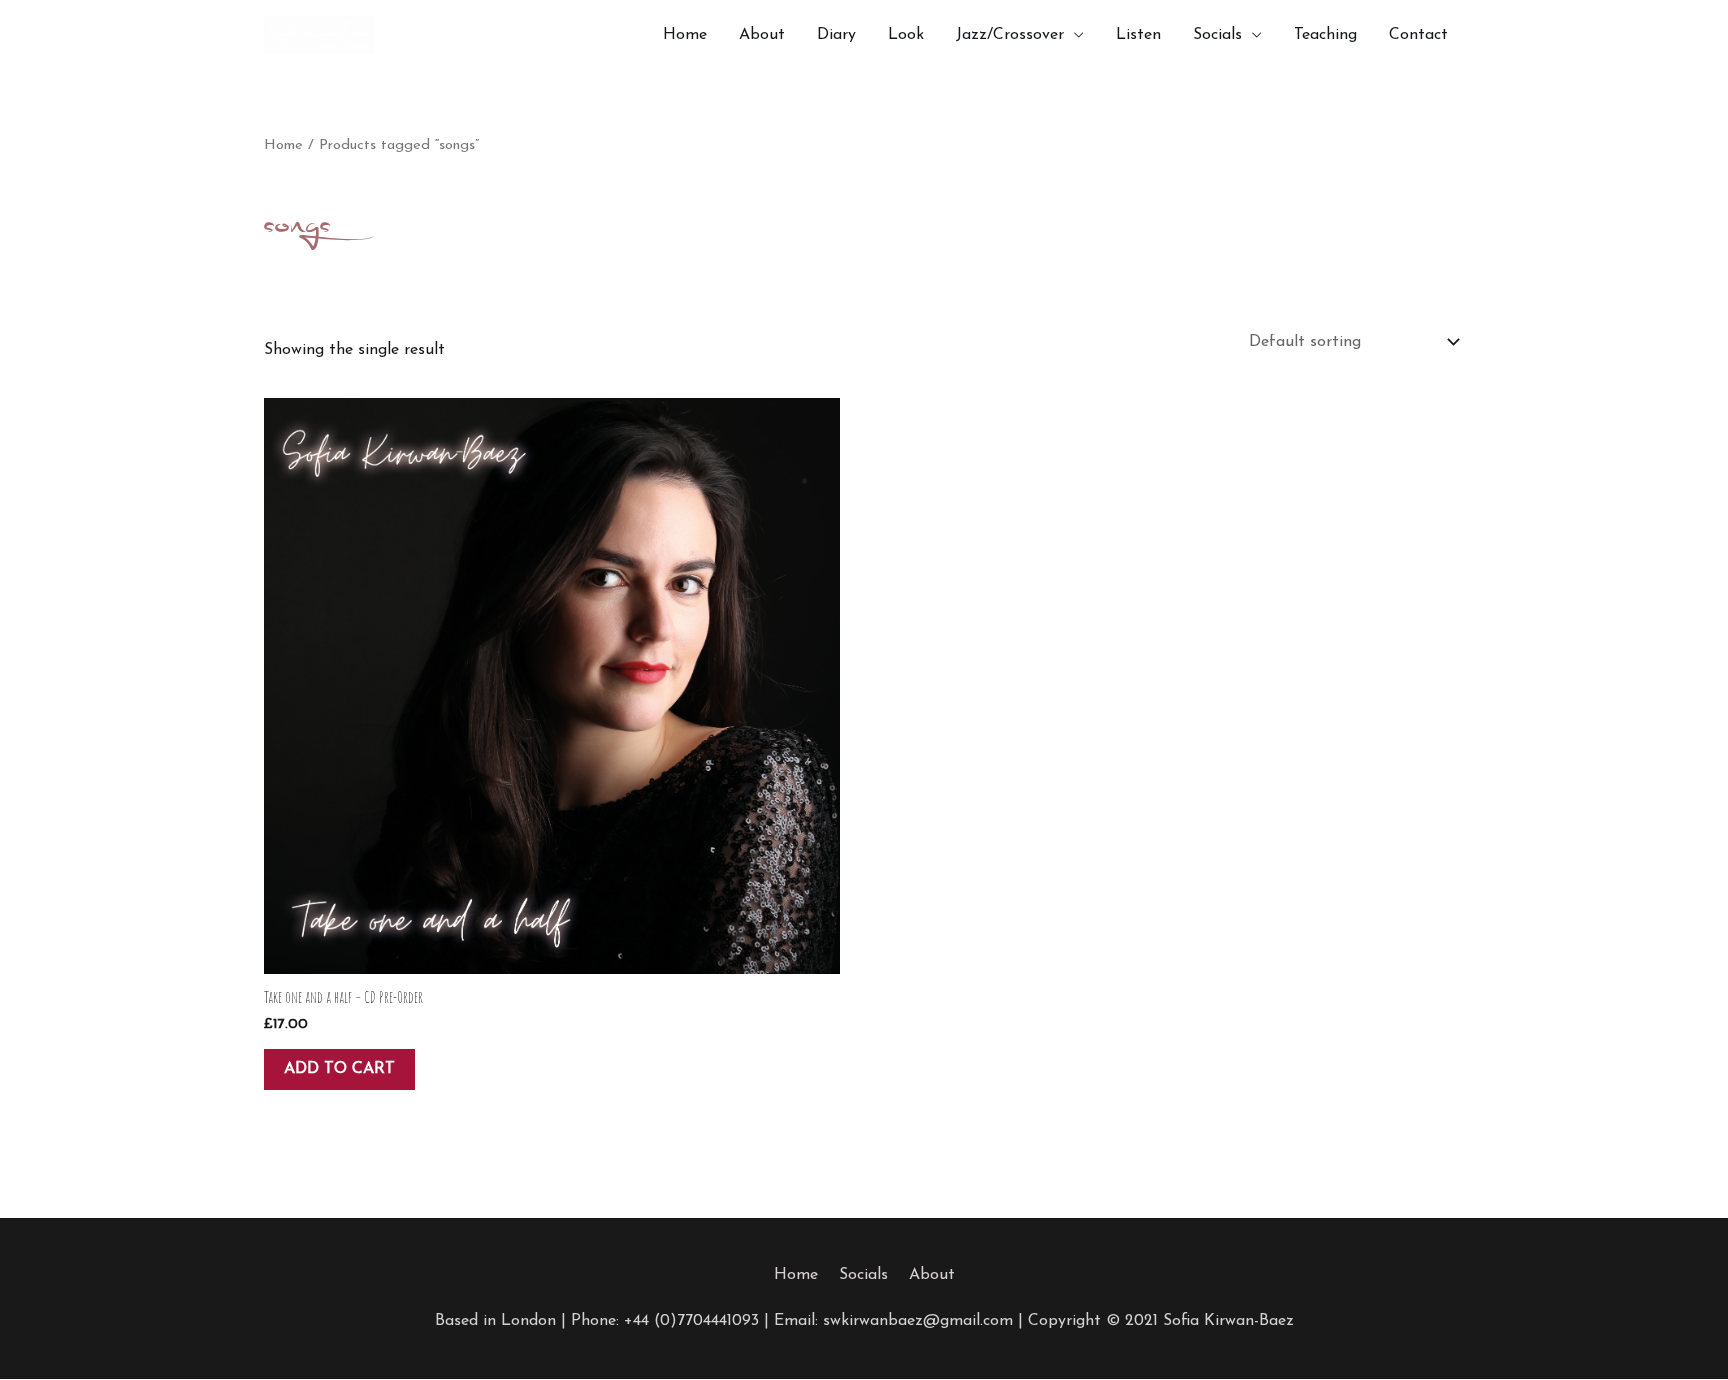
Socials (1217, 35)
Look (906, 35)
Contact (1418, 35)
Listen (1138, 35)
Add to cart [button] (339, 1069)
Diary (836, 35)
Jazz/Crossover (1010, 35)
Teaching (1325, 35)
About (762, 35)
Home (685, 35)
